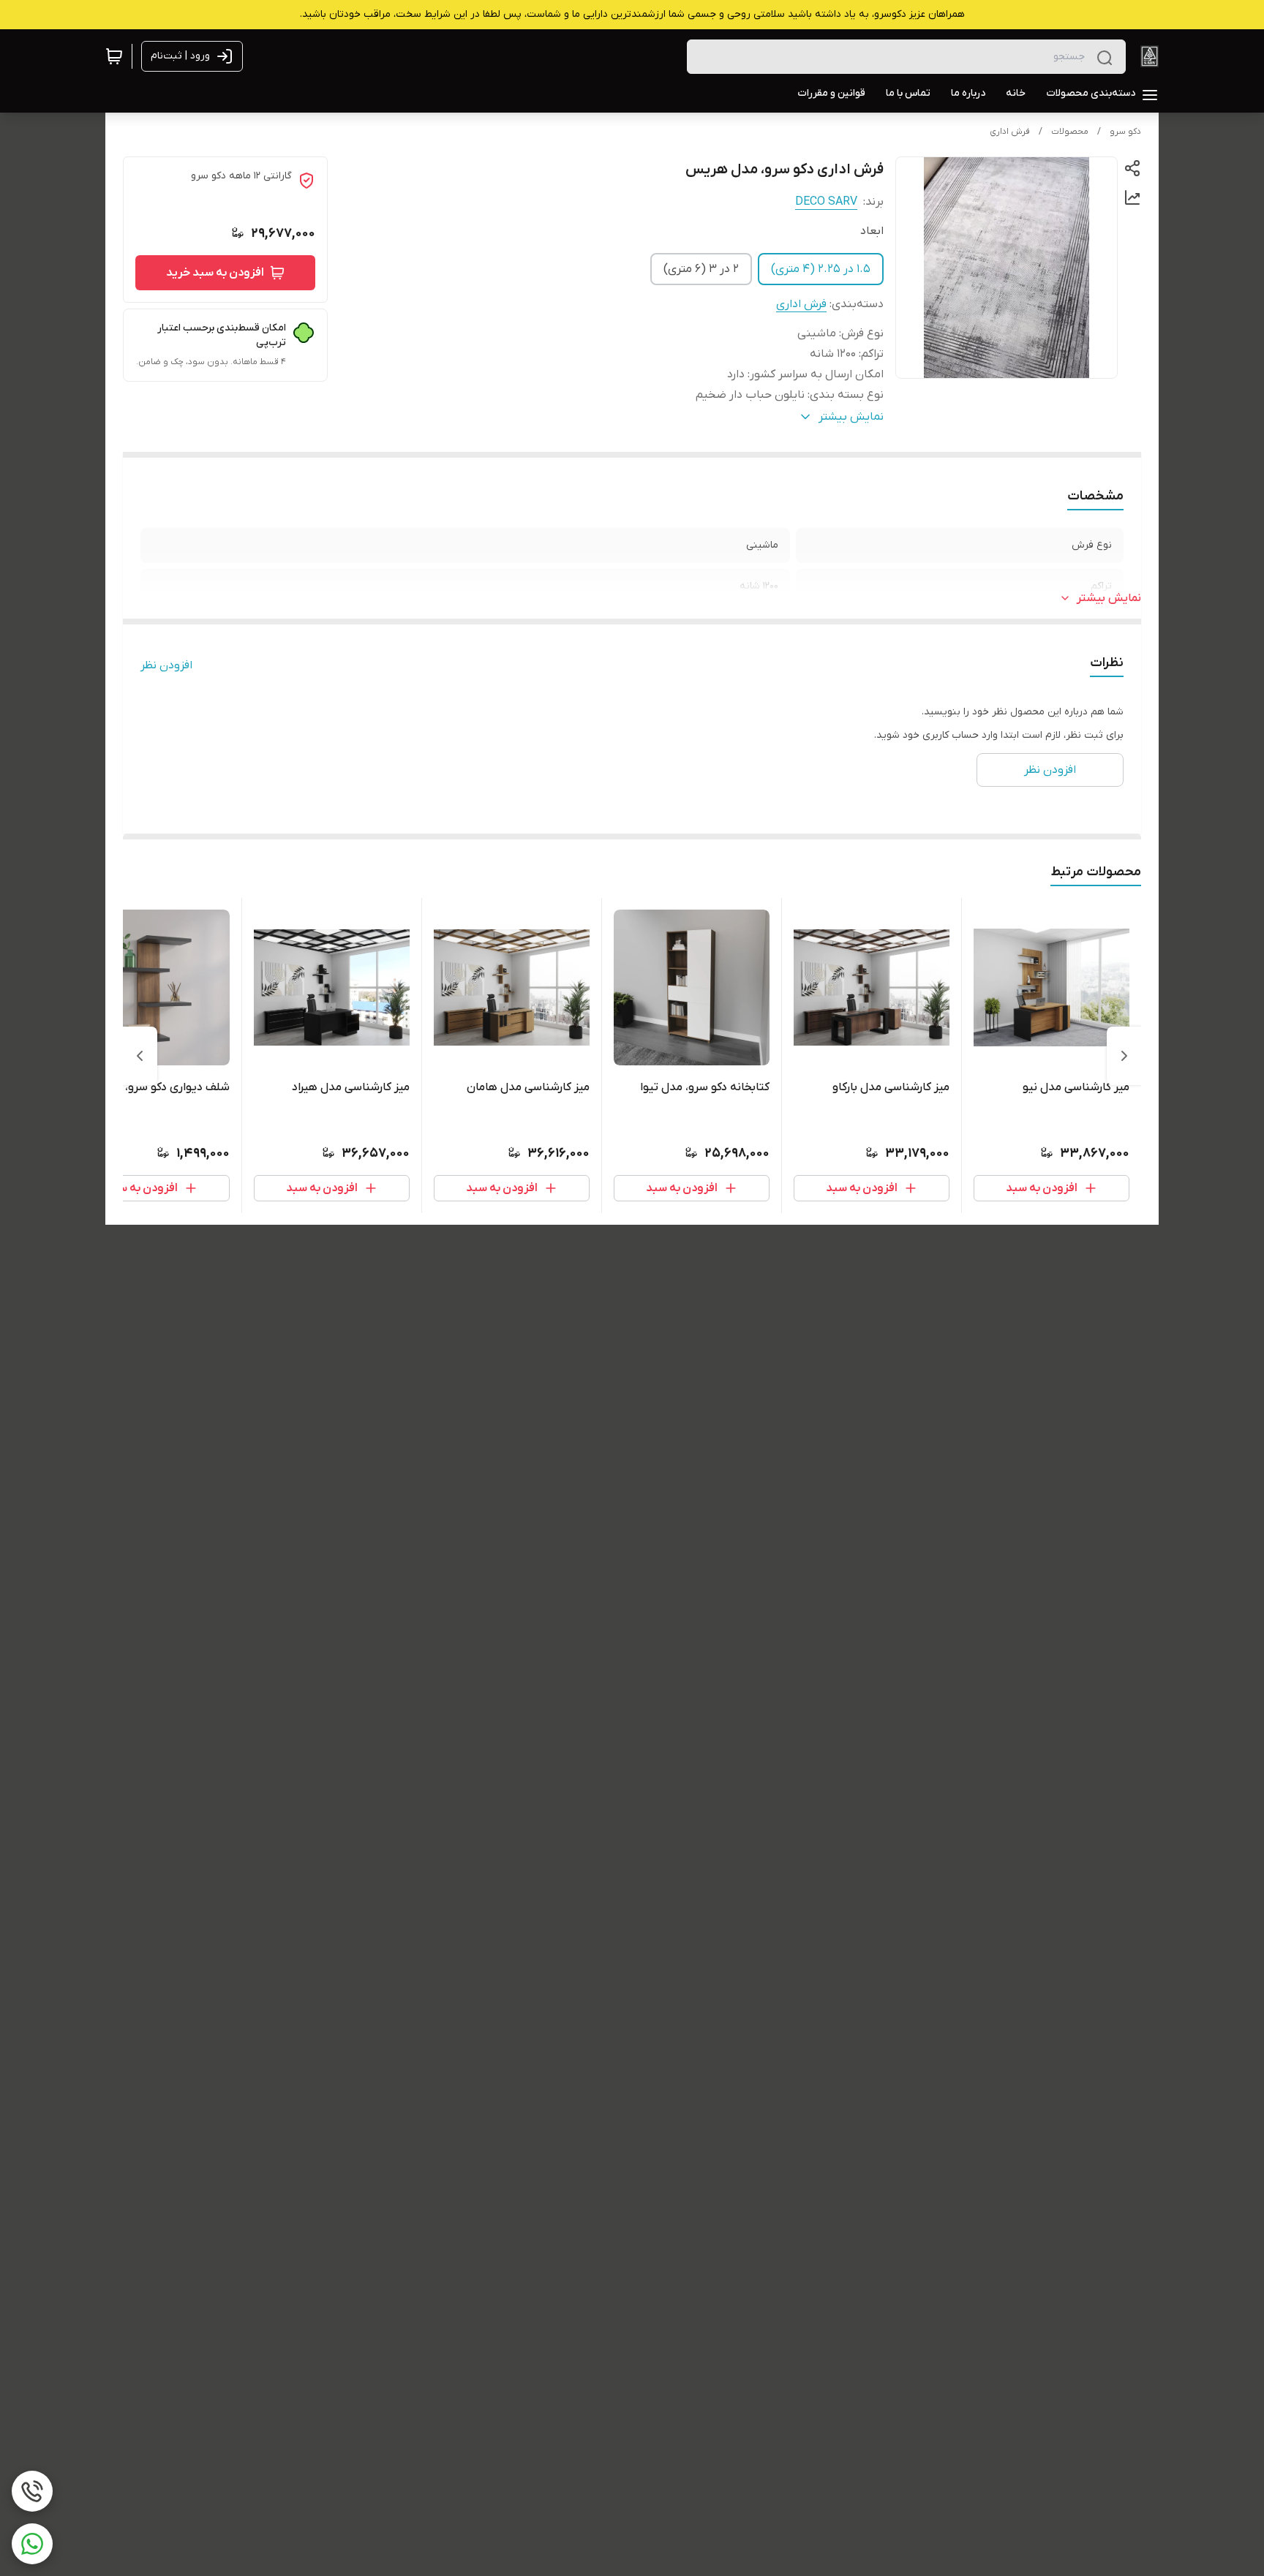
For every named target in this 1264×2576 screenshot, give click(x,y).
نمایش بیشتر (1109, 598)
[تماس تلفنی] (32, 2491)
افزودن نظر (166, 665)
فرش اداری (1010, 132)
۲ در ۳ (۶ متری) (701, 269)
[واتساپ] (32, 2544)
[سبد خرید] (114, 56)
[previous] (1124, 1056)
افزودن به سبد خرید (215, 273)
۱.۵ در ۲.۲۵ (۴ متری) (821, 269)
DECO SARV (826, 202)
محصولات (1070, 132)
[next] (140, 1056)
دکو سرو (1125, 132)
